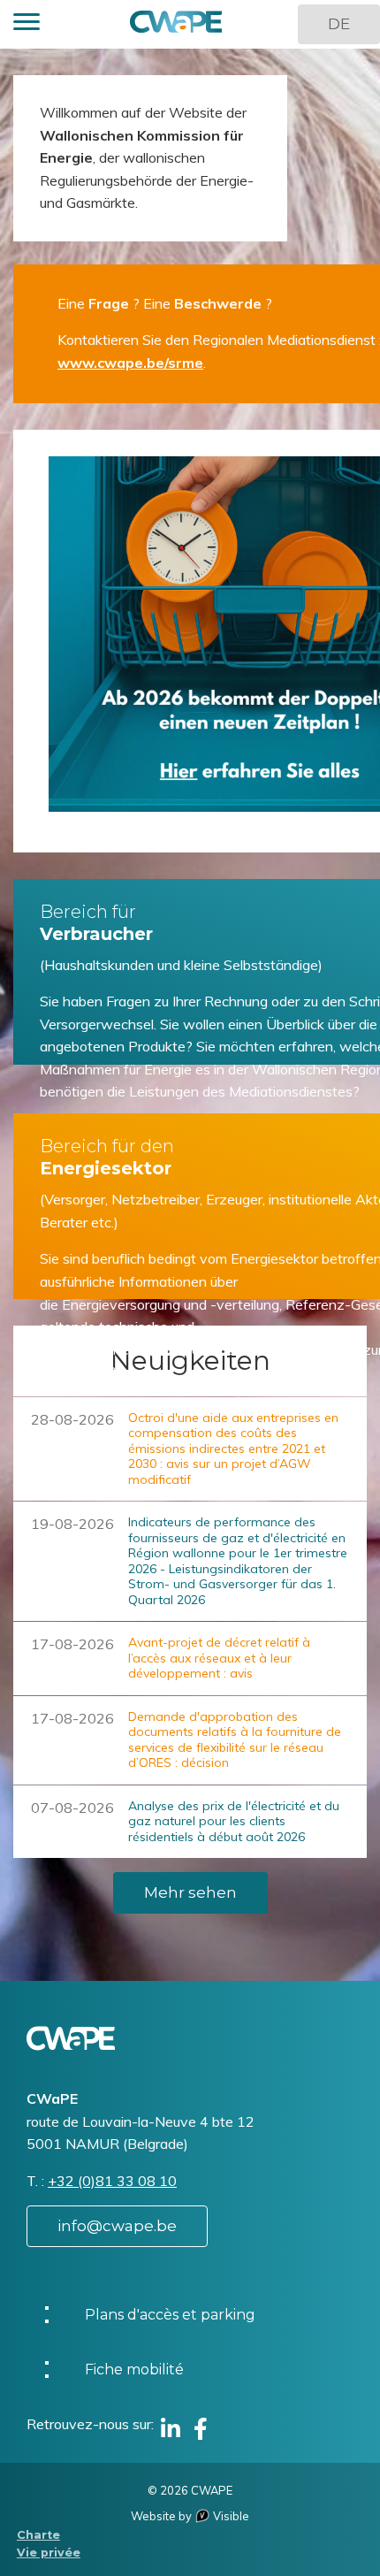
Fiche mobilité (134, 2370)
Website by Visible (190, 2516)
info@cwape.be (117, 2226)
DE (339, 24)
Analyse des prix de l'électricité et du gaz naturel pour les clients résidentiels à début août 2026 (234, 1821)
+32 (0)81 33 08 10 (112, 2181)
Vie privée (49, 2553)
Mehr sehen (190, 1892)
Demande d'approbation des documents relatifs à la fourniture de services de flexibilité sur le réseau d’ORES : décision (235, 1740)
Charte (38, 2535)
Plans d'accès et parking (170, 2315)
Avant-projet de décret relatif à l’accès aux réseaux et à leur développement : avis (219, 1658)
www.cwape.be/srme (130, 363)
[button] (27, 24)
